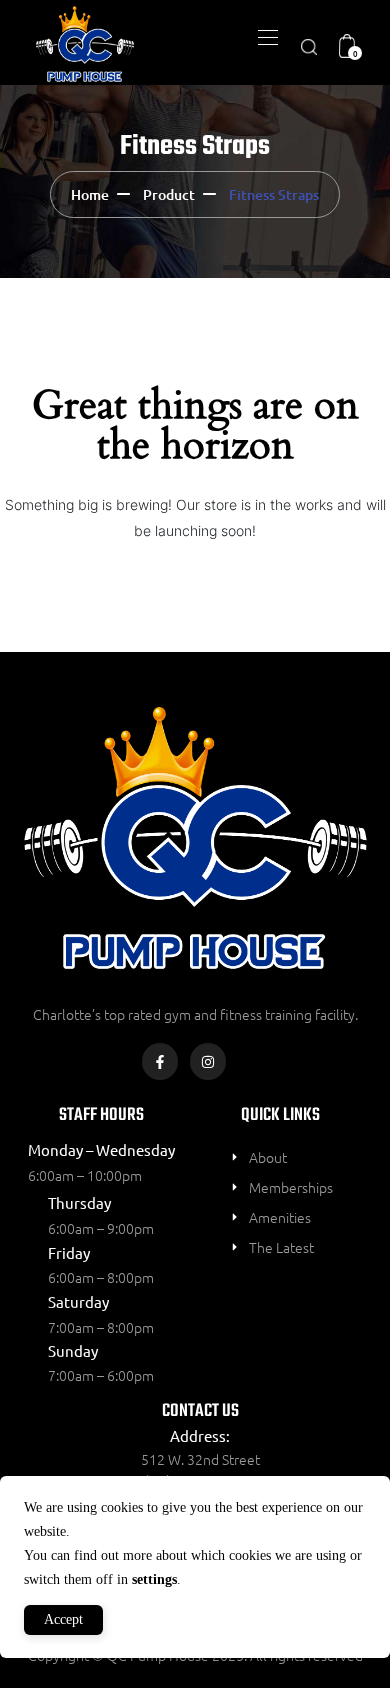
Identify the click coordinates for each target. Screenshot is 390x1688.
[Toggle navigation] (266, 37)
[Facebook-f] (160, 1061)
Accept (63, 1619)
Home (90, 194)
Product (169, 194)
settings (154, 1579)
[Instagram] (208, 1061)
